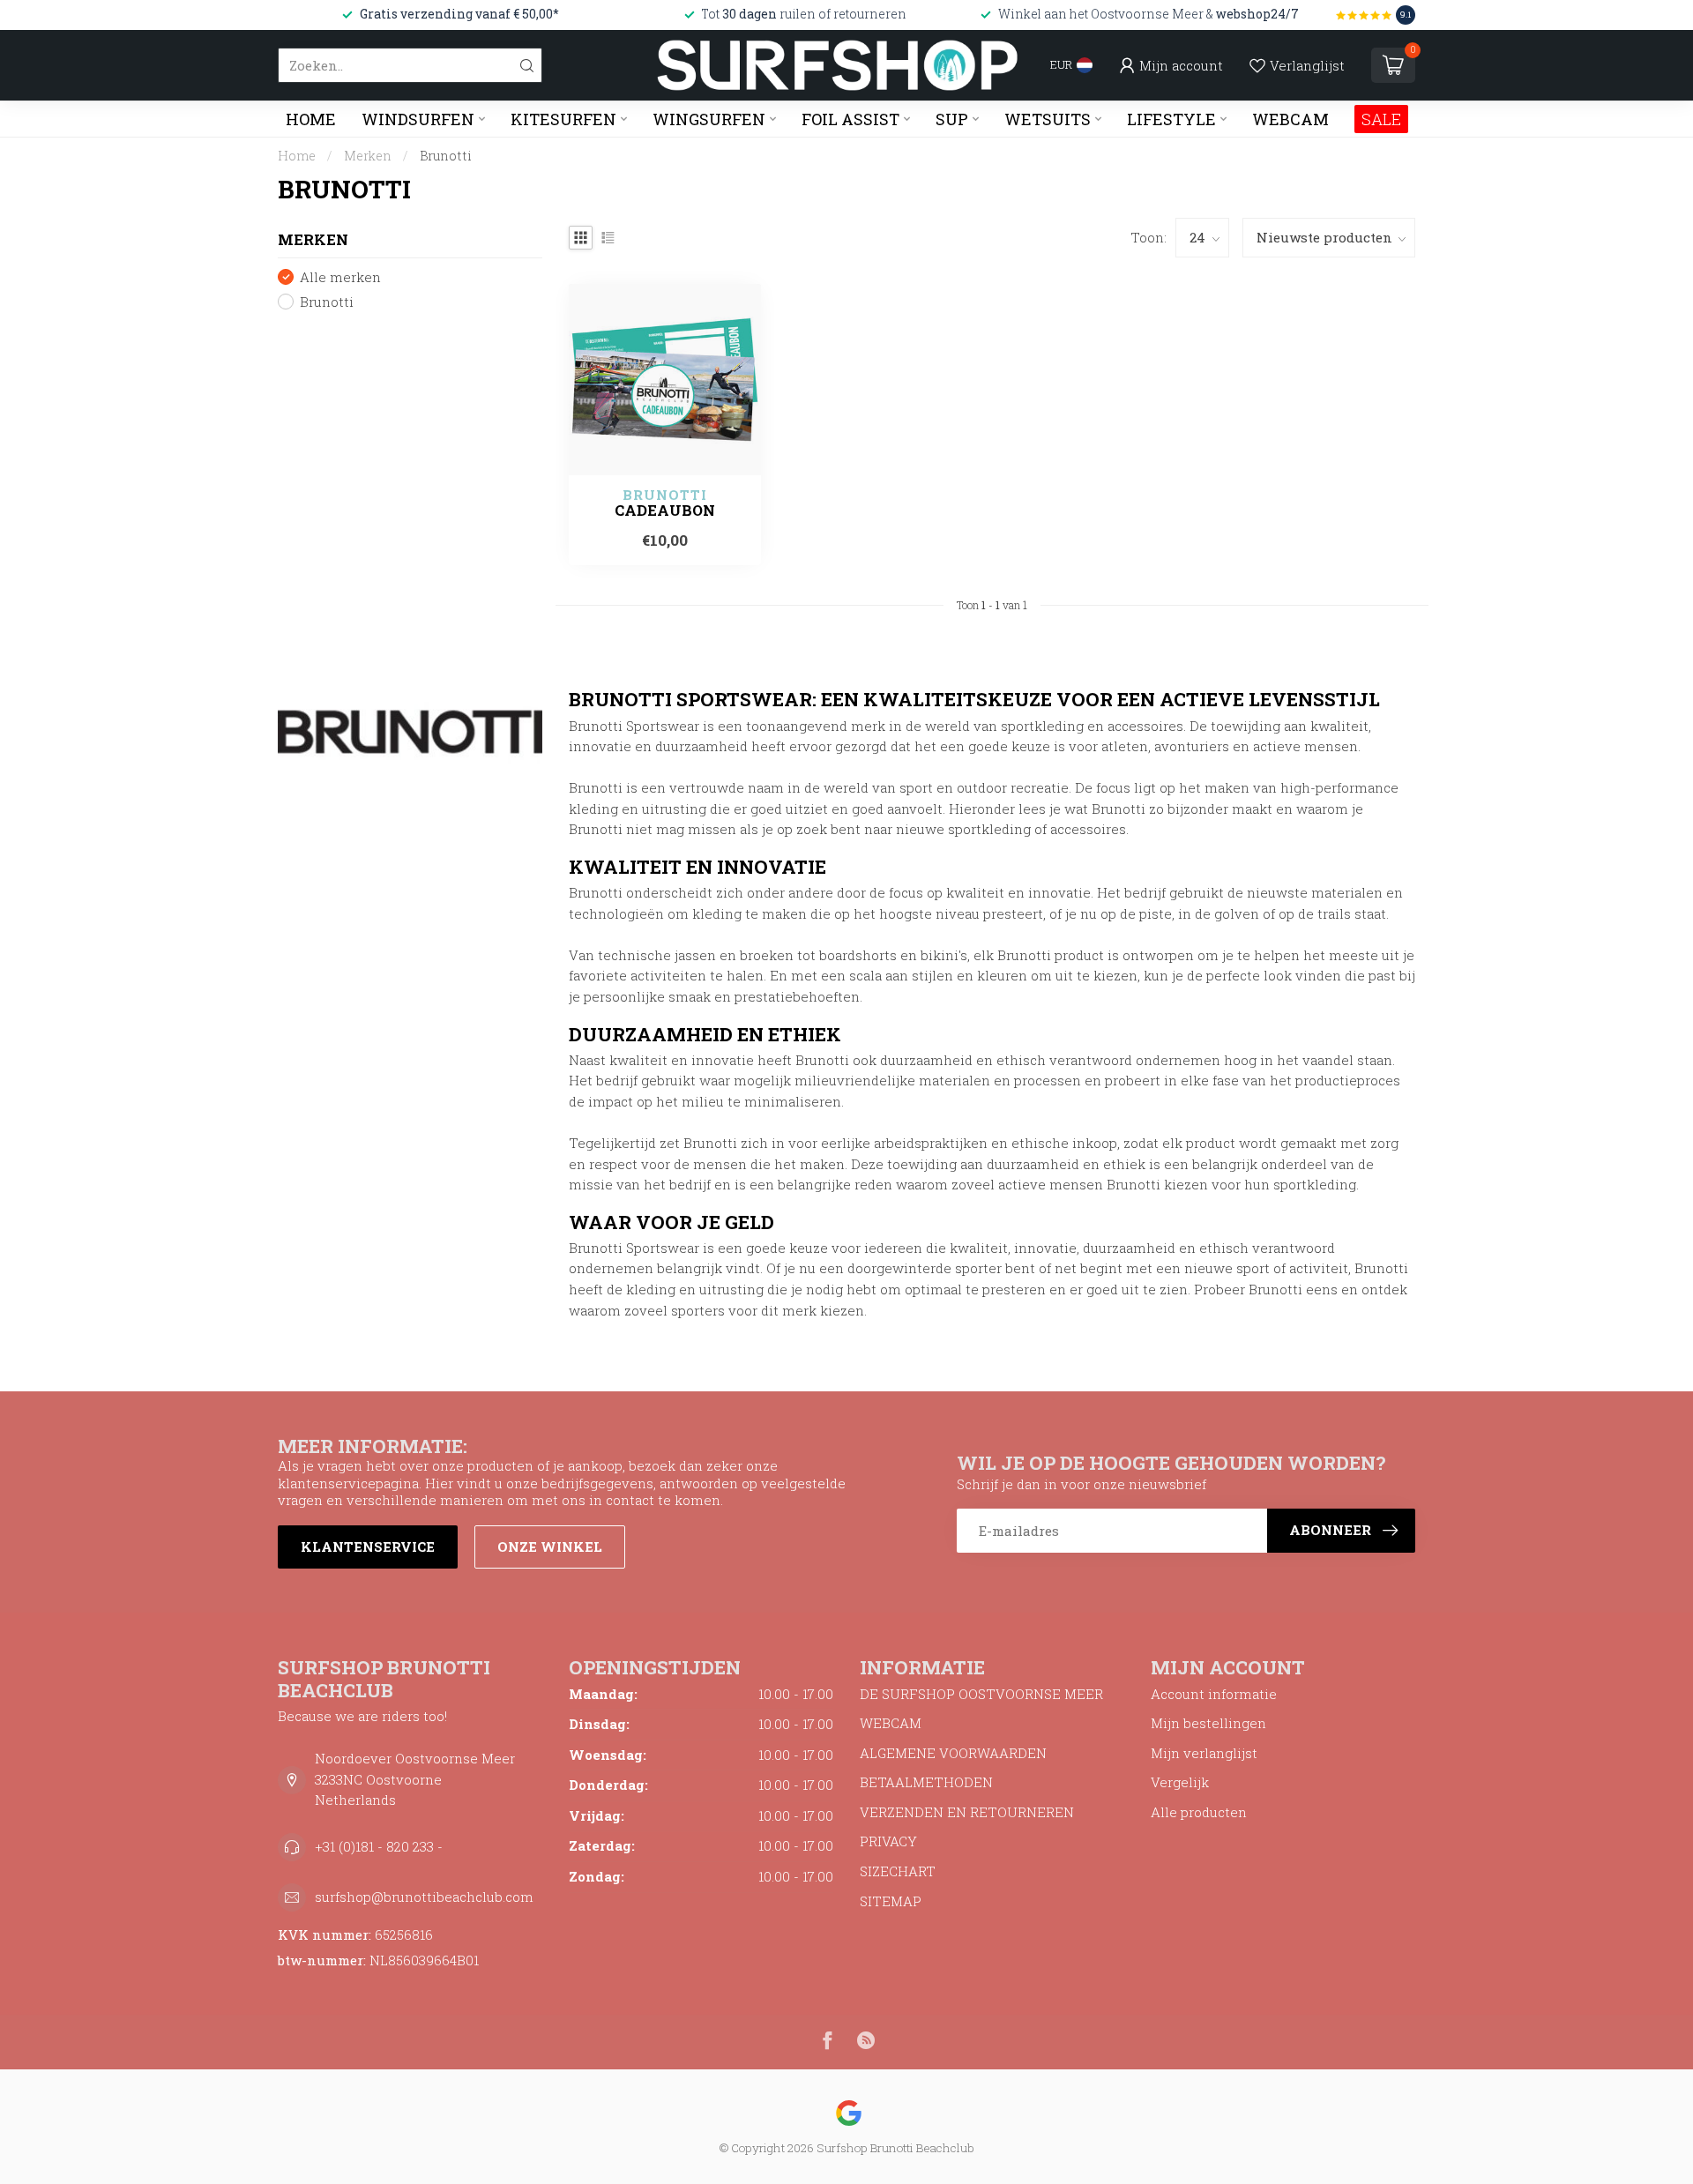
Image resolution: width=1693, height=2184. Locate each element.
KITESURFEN (563, 119)
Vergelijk (1180, 1782)
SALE (1381, 119)
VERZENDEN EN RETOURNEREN (967, 1812)
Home (311, 119)
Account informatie (1214, 1694)
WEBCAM (1290, 119)
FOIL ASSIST (850, 119)
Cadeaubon (665, 511)
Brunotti (446, 156)
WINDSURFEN (418, 119)
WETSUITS (1048, 119)
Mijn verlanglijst (1204, 1753)
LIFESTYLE (1171, 119)
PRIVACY (888, 1841)
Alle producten (1199, 1812)
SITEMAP (891, 1901)
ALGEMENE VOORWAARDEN (953, 1753)
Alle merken (340, 277)
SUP (952, 119)
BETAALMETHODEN (926, 1782)
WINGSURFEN (709, 119)
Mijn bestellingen (1208, 1723)
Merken (368, 156)
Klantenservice (368, 1547)
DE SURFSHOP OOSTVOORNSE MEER (981, 1694)
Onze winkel (550, 1547)
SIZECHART (898, 1871)
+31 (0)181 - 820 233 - (379, 1846)
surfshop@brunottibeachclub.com (424, 1897)
